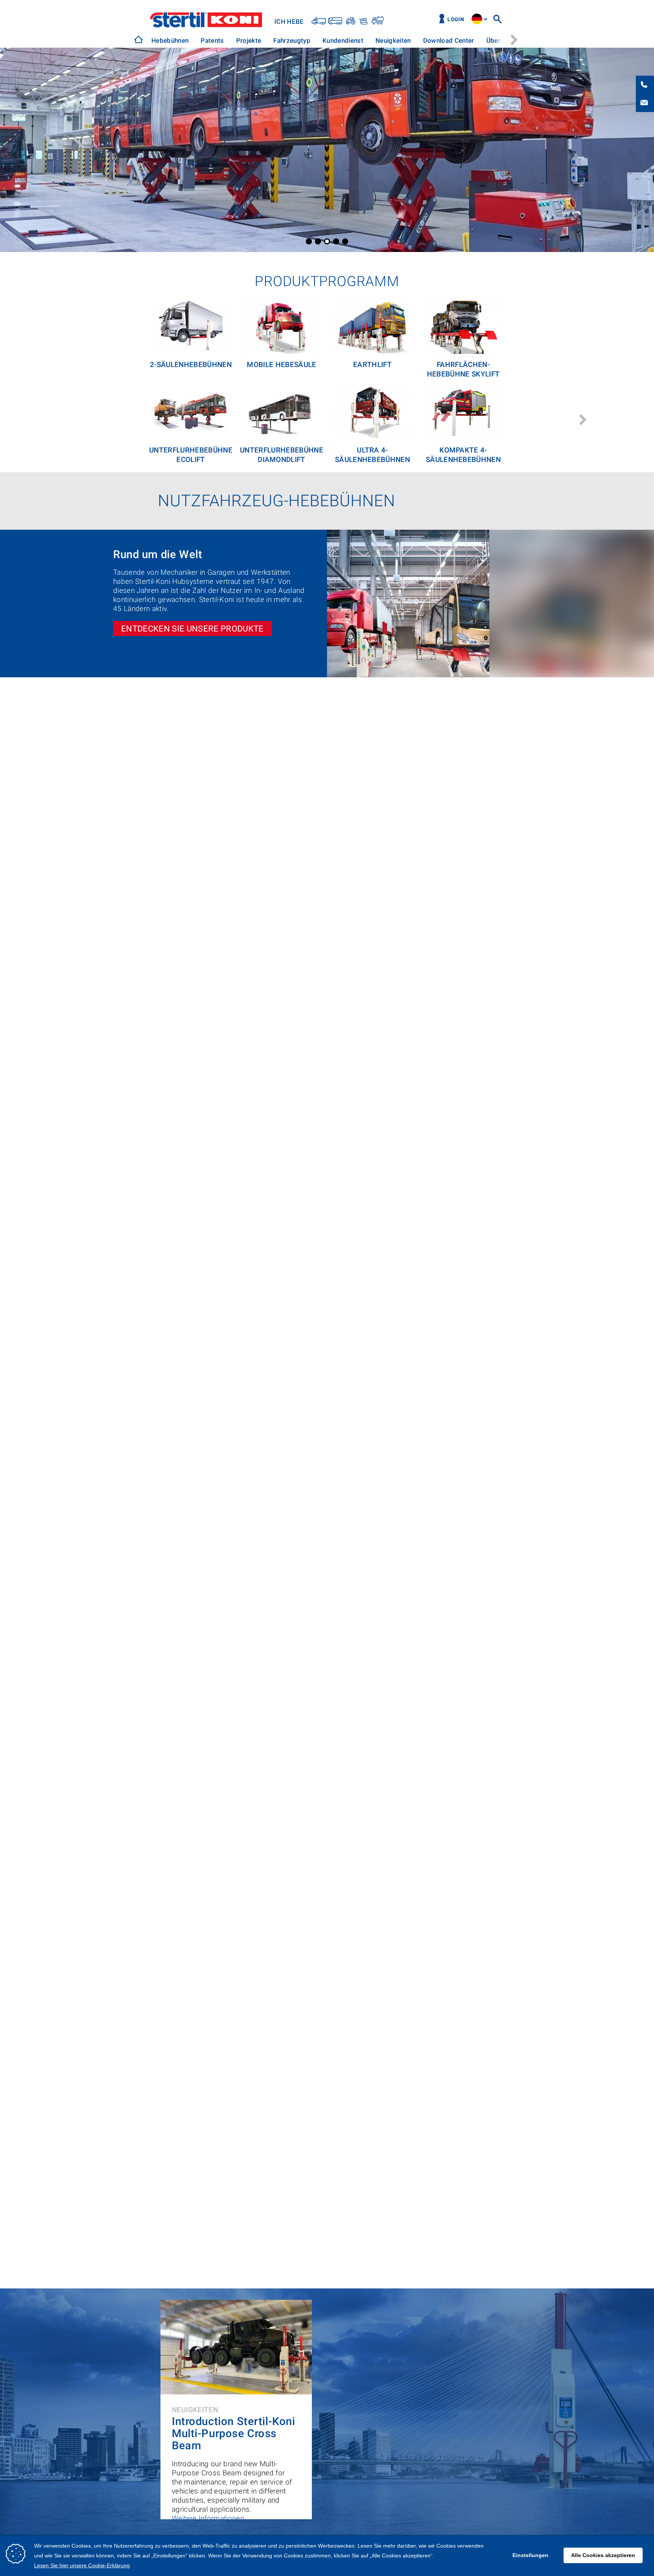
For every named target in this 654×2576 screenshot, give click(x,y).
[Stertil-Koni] (139, 39)
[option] (170, 41)
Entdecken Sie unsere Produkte (192, 628)
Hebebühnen (170, 40)
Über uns (500, 40)
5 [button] (345, 241)
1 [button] (309, 241)
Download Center (449, 40)
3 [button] (327, 241)
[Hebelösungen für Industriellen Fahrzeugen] (377, 20)
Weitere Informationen (208, 2518)
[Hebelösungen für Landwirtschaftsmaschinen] (350, 20)
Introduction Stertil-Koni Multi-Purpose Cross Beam (233, 2434)
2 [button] (318, 241)
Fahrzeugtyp (292, 40)
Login (456, 19)
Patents (212, 40)
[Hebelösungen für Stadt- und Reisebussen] (335, 20)
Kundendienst (343, 40)
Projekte (249, 40)
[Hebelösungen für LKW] (319, 20)
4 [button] (336, 241)
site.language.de (477, 19)
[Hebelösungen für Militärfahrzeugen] (363, 20)
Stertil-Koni (206, 20)
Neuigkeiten (393, 40)
